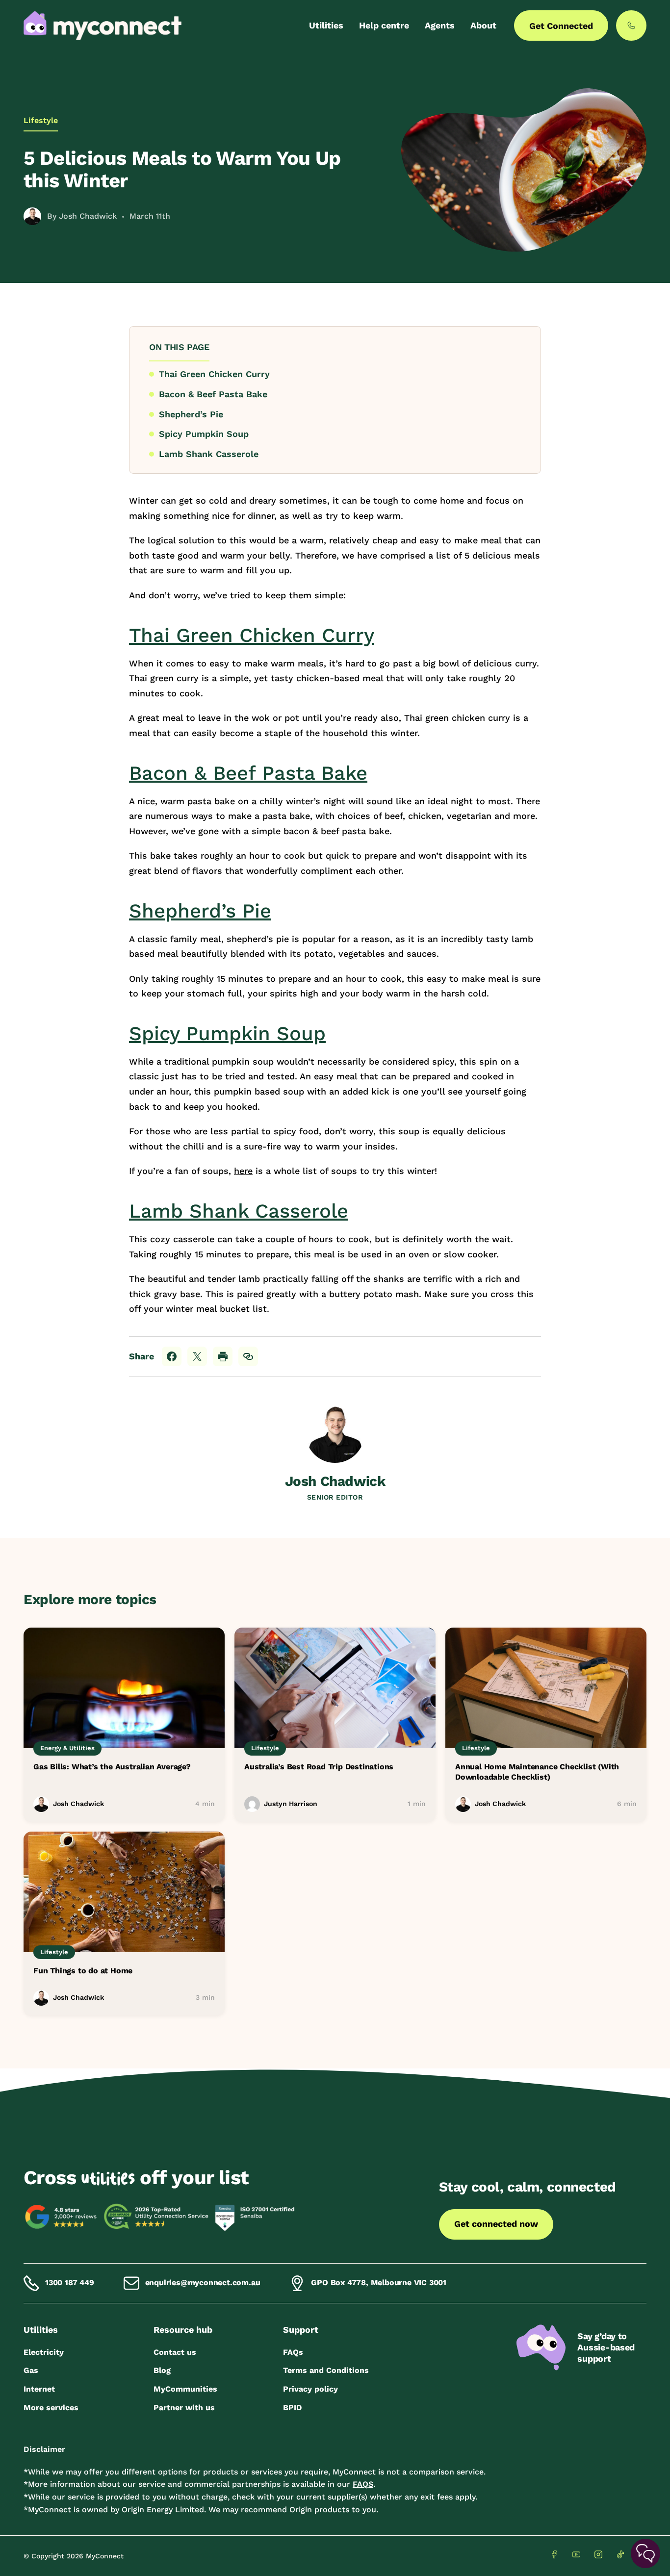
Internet (39, 2389)
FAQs (293, 2352)
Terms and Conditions (326, 2370)
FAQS (363, 2484)
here (243, 1171)
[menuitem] (326, 26)
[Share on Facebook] (172, 1356)
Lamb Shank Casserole (209, 454)
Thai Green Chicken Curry (214, 374)
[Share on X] (197, 1356)
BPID (292, 2408)
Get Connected (561, 26)
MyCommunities (185, 2389)
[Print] (223, 1356)
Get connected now (496, 2224)
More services (51, 2408)
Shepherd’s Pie (191, 414)
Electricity (44, 2352)
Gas (31, 2370)
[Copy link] (248, 1356)
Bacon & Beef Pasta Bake (213, 394)
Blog (162, 2370)
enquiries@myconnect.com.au (203, 2283)
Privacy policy (310, 2389)
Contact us (175, 2352)
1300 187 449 (70, 2283)
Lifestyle (41, 120)
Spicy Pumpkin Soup (204, 434)
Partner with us (184, 2408)
